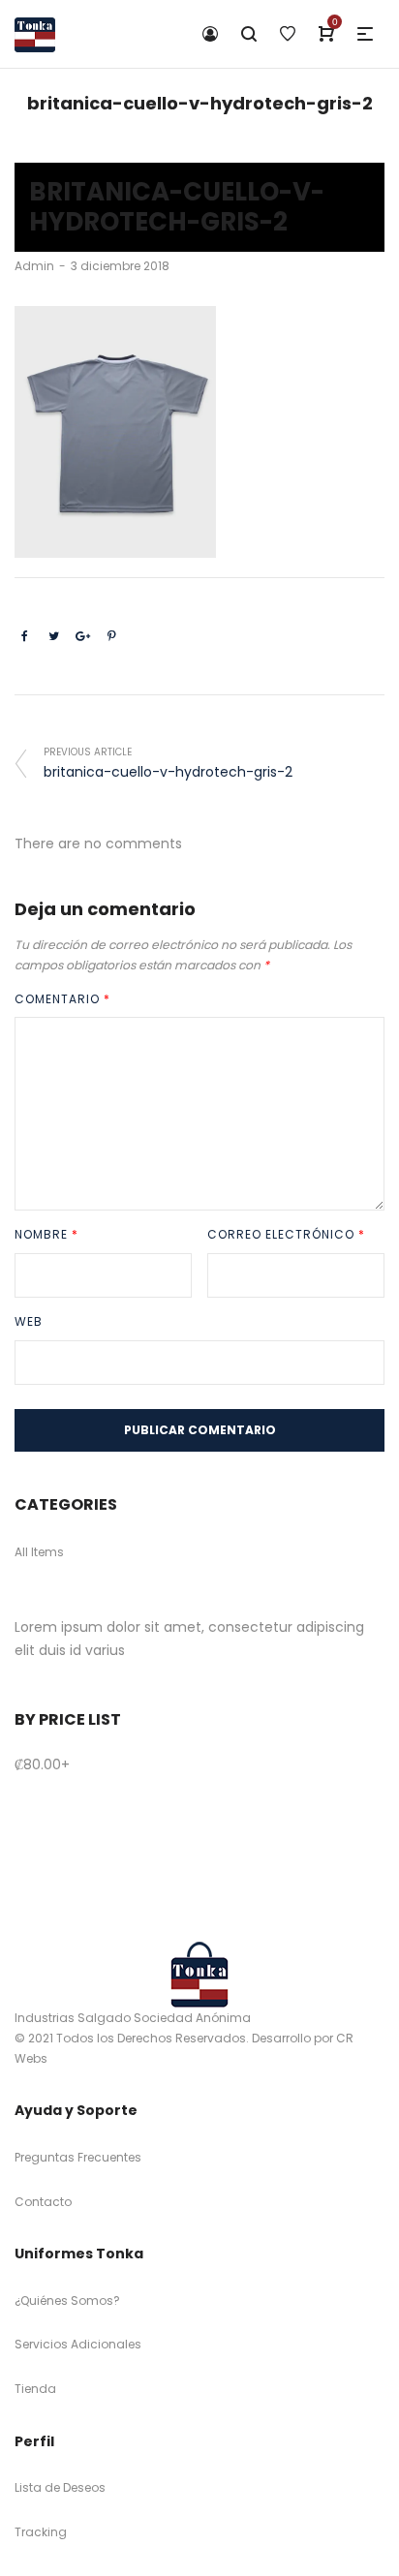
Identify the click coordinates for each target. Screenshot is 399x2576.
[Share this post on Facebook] (24, 636)
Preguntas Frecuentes (78, 2157)
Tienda (35, 2389)
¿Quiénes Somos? (67, 2300)
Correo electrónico (286, 1234)
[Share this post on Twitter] (53, 636)
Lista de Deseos (60, 2487)
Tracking (41, 2532)
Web (29, 1321)
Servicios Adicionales (78, 2344)
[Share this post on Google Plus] (82, 636)
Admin (34, 266)
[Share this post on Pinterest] (111, 636)
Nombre (46, 1234)
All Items (39, 1552)
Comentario (62, 999)
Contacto (43, 2202)
